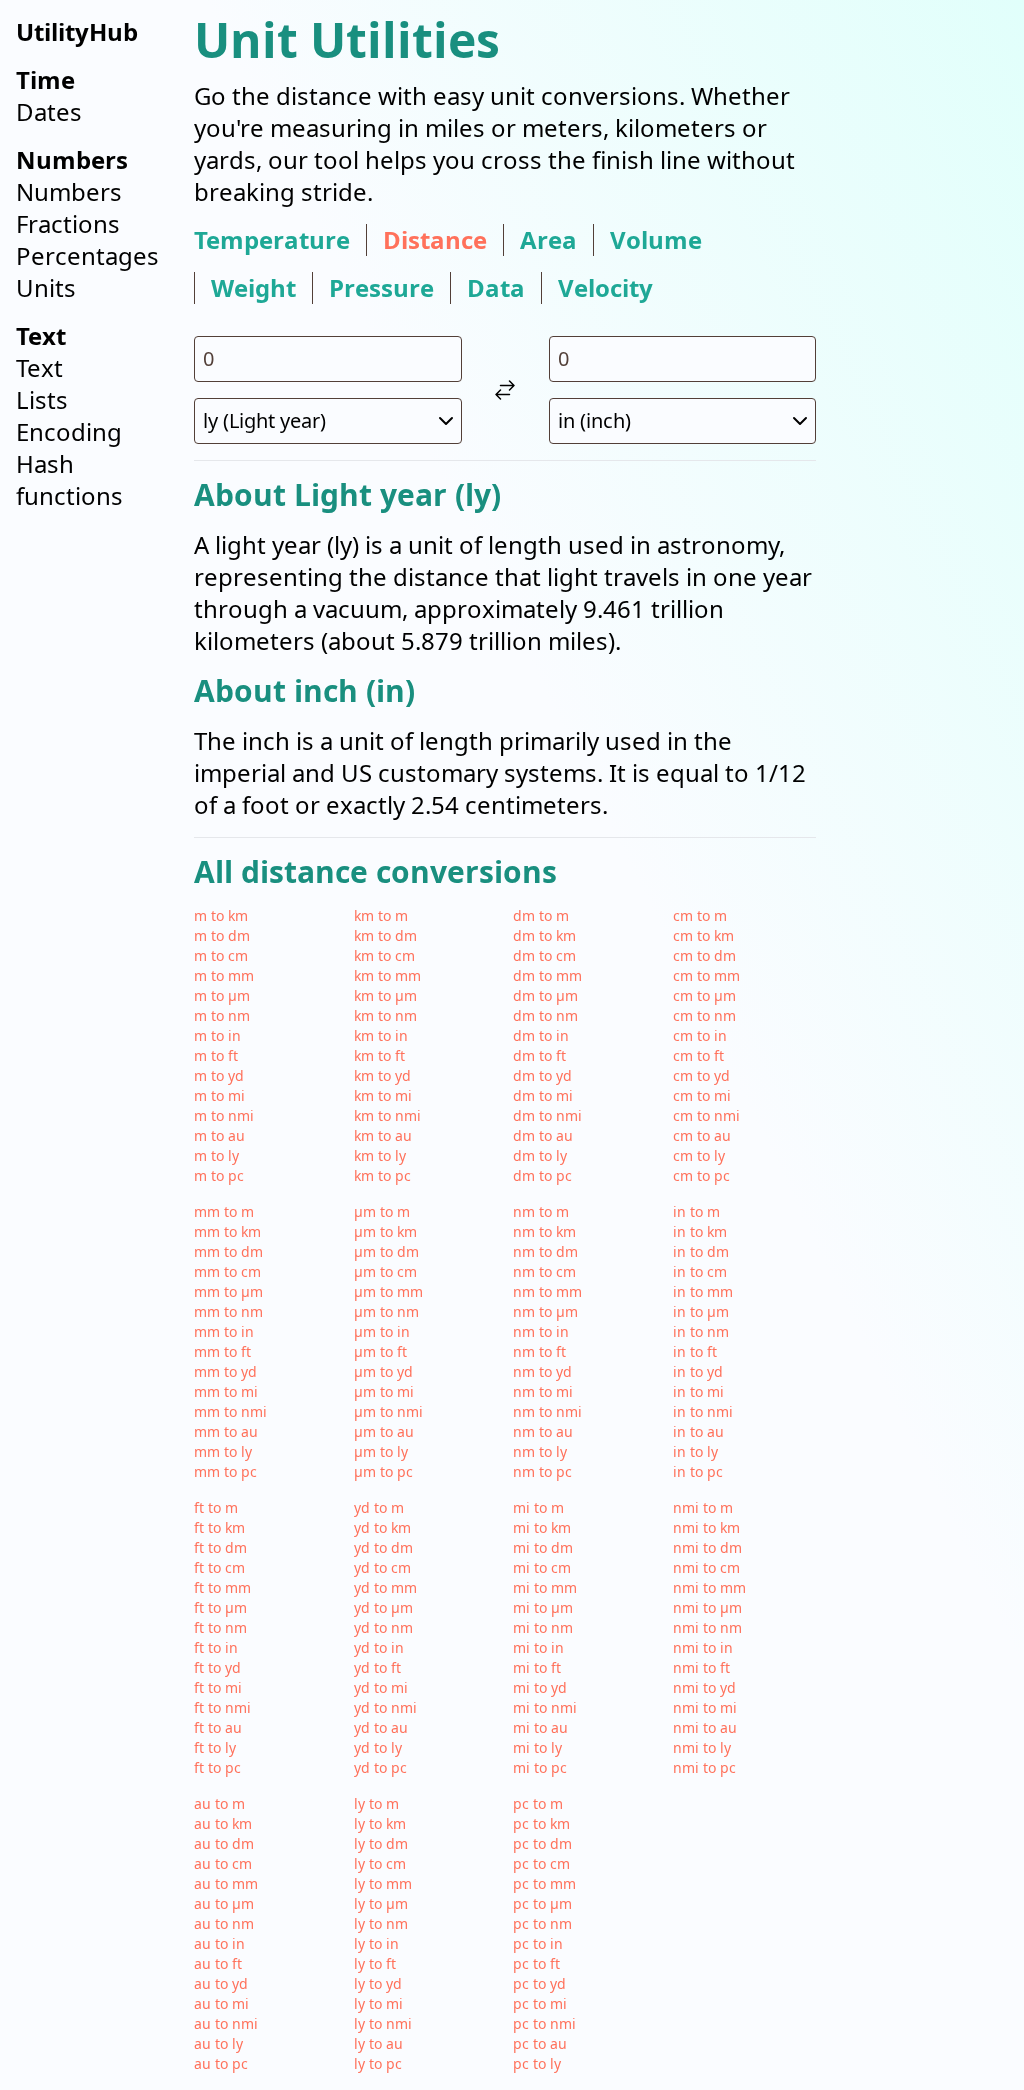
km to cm (384, 955)
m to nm (222, 1015)
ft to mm (222, 1587)
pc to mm (544, 1883)
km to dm (385, 935)
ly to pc (378, 2063)
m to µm (222, 995)
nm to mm (547, 1291)
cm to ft (698, 1055)
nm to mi (543, 1391)
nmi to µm (707, 1607)
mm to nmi (230, 1411)
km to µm (385, 995)
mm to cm (227, 1271)
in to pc (698, 1471)
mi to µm (543, 1607)
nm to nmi (547, 1411)
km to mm (387, 975)
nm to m (541, 1211)
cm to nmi (706, 1115)
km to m (381, 915)
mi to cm (542, 1567)
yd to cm (382, 1567)
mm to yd (225, 1371)
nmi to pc (704, 1767)
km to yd (382, 1075)
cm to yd (701, 1075)
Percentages (87, 255)
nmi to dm (707, 1547)
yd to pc (380, 1767)
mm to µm (228, 1291)
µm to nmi (388, 1411)
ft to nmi (222, 1707)
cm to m (700, 915)
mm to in (224, 1331)
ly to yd (378, 1983)
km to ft (379, 1055)
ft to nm (220, 1627)
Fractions (68, 223)
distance (435, 240)
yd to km (382, 1527)
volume (656, 240)
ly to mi (378, 2003)
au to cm (223, 1863)
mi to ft (537, 1667)
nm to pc (542, 1471)
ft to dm (220, 1547)
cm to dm (704, 955)
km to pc (382, 1175)
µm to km (385, 1231)
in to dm (701, 1251)
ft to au (218, 1727)
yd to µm (383, 1607)
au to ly (218, 2043)
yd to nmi (385, 1707)
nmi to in (703, 1647)
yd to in (379, 1647)
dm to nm (545, 1015)
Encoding (69, 431)
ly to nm (381, 1923)
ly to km (380, 1823)
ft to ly (215, 1747)
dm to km (544, 935)
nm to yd (542, 1371)
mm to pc (225, 1471)
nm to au (543, 1431)
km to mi (383, 1095)
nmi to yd (704, 1687)
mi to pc (540, 1767)
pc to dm (542, 1843)
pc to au (540, 2043)
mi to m (538, 1507)
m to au (219, 1135)
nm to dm (545, 1251)
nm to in (541, 1331)
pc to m (538, 1803)
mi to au (540, 1727)
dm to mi (543, 1095)
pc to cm (541, 1863)
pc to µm (542, 1903)
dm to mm (547, 975)
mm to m (224, 1211)
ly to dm (381, 1843)
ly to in (376, 1943)
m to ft (216, 1055)
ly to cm (380, 1863)
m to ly (216, 1155)
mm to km (227, 1231)
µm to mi (384, 1391)
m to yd (219, 1075)
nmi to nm (707, 1627)
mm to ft (222, 1351)
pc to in (538, 1943)
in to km (700, 1231)
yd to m (379, 1507)
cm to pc (701, 1175)
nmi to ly (702, 1747)
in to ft (695, 1351)
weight (253, 288)
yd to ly (378, 1747)
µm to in (382, 1331)
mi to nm (543, 1627)
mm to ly (223, 1451)
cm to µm (704, 995)
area (548, 240)
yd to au (381, 1727)
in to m (696, 1211)
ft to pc (217, 1767)
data (496, 288)
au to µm (224, 1903)
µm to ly (381, 1451)
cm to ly (699, 1155)
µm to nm (386, 1311)
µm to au (384, 1431)
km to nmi (387, 1115)
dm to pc (542, 1175)
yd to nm (383, 1627)
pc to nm (542, 1923)
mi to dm (543, 1547)
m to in (217, 1035)
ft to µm (220, 1607)
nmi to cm (706, 1567)
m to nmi (224, 1115)
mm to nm (228, 1311)
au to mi (221, 2003)
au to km (223, 1823)
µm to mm (388, 1291)
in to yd (698, 1371)
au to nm (224, 1923)
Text (39, 367)
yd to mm (385, 1587)
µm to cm (385, 1271)
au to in (219, 1943)
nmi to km (706, 1527)
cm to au (702, 1135)
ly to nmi (383, 2023)
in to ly (695, 1451)
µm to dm (386, 1251)
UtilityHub (77, 31)
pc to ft (536, 1963)
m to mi (219, 1095)
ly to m (376, 1803)
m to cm (221, 955)
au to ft (218, 1963)
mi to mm (545, 1587)
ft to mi (218, 1687)
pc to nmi (544, 2023)
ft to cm (219, 1567)
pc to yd (539, 1983)
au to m (219, 1803)
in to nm (701, 1331)
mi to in (538, 1647)
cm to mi (702, 1095)
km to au (383, 1135)
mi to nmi (545, 1707)
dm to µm (545, 995)
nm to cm (544, 1271)
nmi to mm (709, 1587)
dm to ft (539, 1055)
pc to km (541, 1823)
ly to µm (381, 1903)
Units (46, 287)
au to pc (221, 2063)
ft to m (216, 1507)
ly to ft (375, 1963)
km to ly (380, 1155)
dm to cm (544, 955)
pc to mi (540, 2003)
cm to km (703, 935)
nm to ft (539, 1351)
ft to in (216, 1647)
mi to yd (540, 1687)
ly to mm (383, 1883)
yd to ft (377, 1667)
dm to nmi (547, 1115)
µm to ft (380, 1351)
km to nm (385, 1015)
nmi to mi (705, 1707)
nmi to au (705, 1727)
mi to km (542, 1527)
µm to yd (383, 1371)
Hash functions (69, 479)
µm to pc (383, 1471)
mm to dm (228, 1251)
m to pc (219, 1175)
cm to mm (706, 975)
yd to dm (383, 1547)
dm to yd (542, 1075)
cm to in (700, 1035)
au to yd (221, 1983)
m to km (221, 915)
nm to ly (540, 1451)
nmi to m (703, 1507)
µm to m (382, 1211)
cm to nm (704, 1015)
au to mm (226, 1883)
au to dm (224, 1843)
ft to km (219, 1527)
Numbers (69, 191)
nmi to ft (701, 1667)
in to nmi (703, 1411)
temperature (272, 240)
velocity (605, 288)
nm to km (544, 1231)
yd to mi (381, 1687)
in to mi (698, 1391)
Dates (49, 111)
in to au (698, 1431)
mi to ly (537, 1747)
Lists (42, 399)
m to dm (222, 935)
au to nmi (226, 2023)
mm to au (226, 1431)
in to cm (700, 1271)
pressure (381, 288)
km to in (381, 1035)
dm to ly (540, 1155)
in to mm (703, 1291)
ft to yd (217, 1667)
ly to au (378, 2043)
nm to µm (545, 1311)
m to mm (224, 975)
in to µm (701, 1311)
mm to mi (226, 1391)
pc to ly (537, 2063)
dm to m (541, 915)
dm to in (541, 1035)
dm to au (543, 1135)
